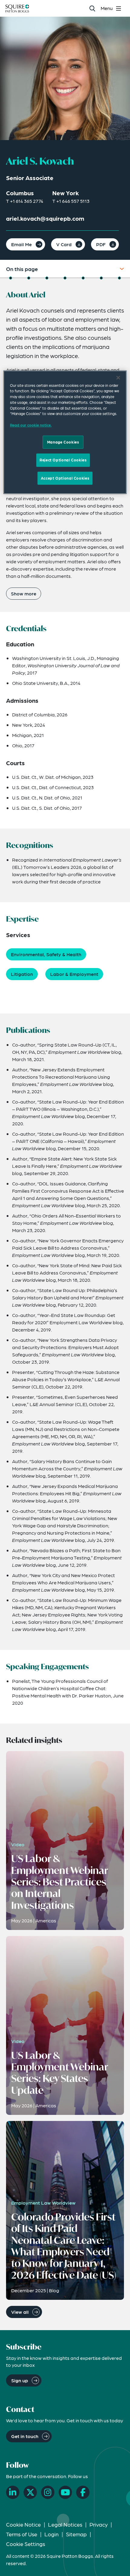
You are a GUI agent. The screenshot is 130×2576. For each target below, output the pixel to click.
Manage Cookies (63, 442)
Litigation (22, 974)
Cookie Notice (23, 2524)
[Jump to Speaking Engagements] (101, 278)
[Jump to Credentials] (29, 278)
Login (52, 2534)
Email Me (21, 244)
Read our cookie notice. (31, 425)
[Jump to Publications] (83, 278)
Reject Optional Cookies (63, 460)
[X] (30, 2492)
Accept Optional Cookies (65, 478)
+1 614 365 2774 (27, 201)
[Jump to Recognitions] (47, 278)
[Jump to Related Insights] (119, 278)
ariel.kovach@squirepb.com (45, 218)
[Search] (92, 8)
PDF (101, 244)
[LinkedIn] (13, 2492)
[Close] (118, 377)
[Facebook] (83, 2492)
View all (20, 2312)
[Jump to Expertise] (65, 278)
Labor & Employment (74, 974)
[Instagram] (48, 2492)
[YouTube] (65, 2492)
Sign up (20, 2380)
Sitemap (76, 2534)
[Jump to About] (11, 278)
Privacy (99, 2524)
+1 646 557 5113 (73, 201)
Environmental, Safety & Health (46, 954)
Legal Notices (65, 2524)
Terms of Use (22, 2534)
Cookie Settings (26, 2544)
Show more (24, 593)
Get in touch (25, 2436)
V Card (64, 244)
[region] (65, 432)
